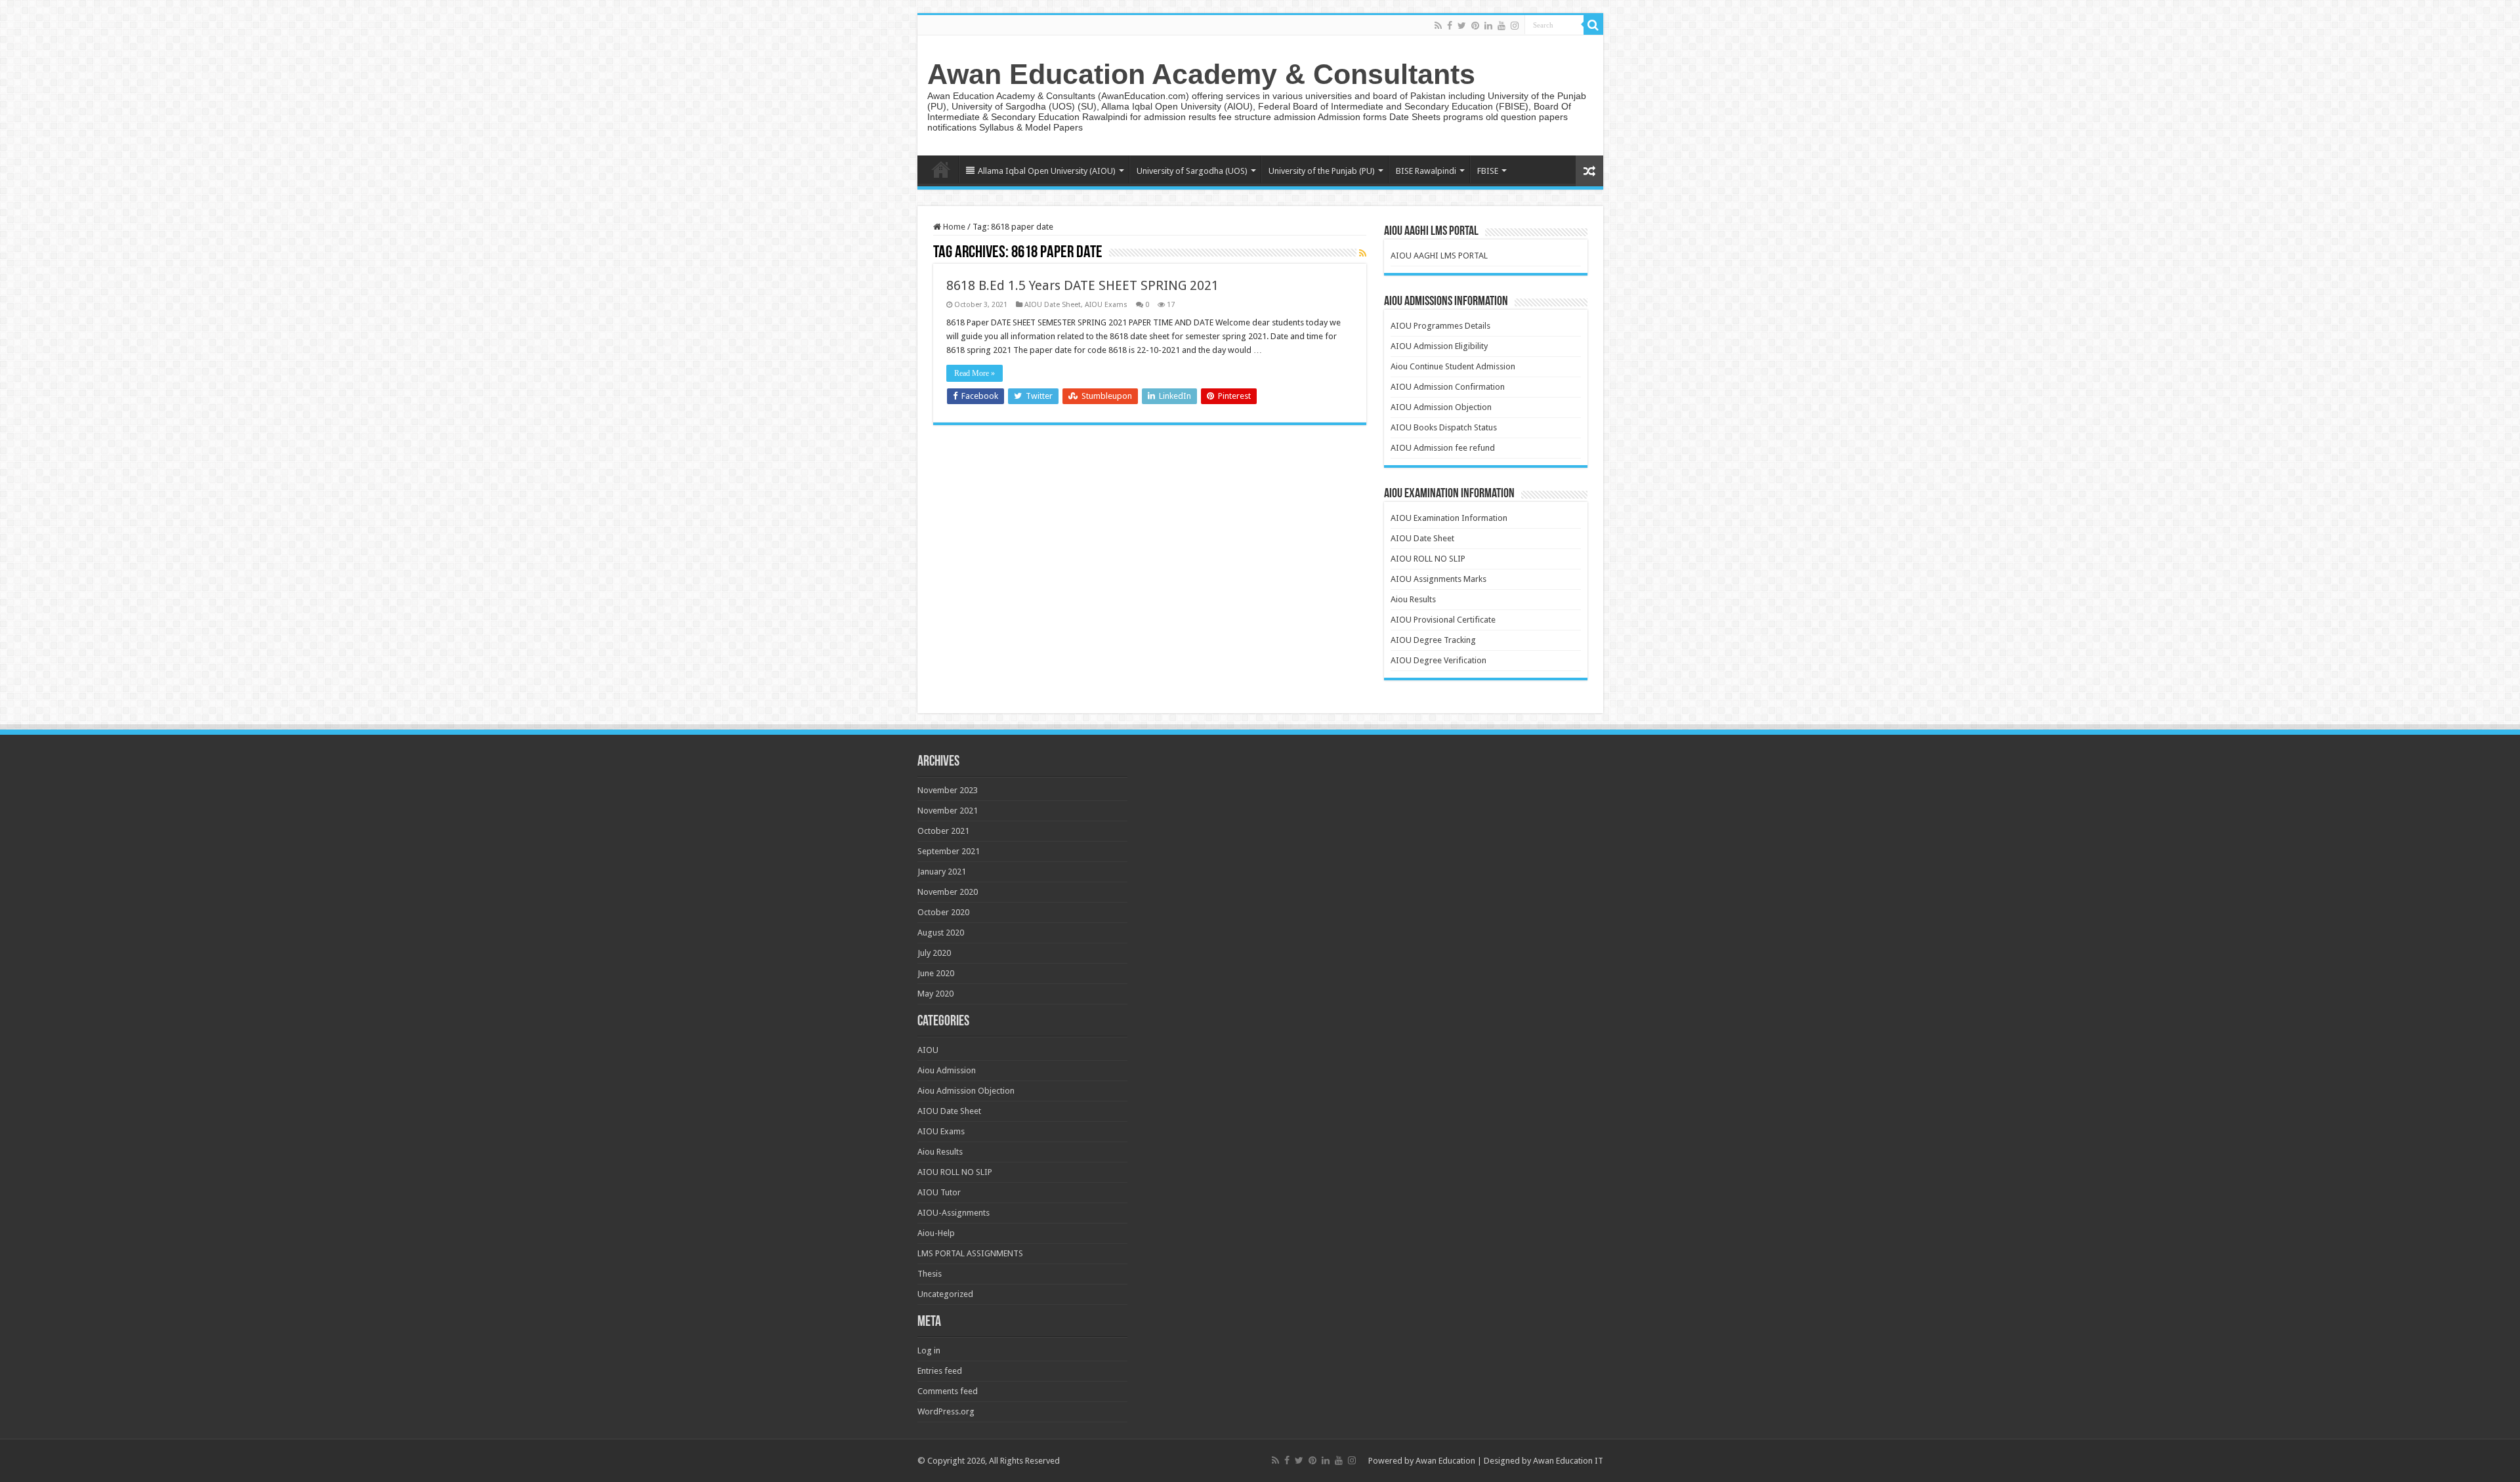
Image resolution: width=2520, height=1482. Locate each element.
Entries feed (940, 1371)
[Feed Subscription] (1363, 253)
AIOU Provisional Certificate (1443, 620)
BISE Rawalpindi (1426, 171)
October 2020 (943, 912)
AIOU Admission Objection (1441, 407)
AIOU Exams (1106, 305)
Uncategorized (945, 1294)
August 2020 (941, 933)
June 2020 (936, 973)
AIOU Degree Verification (1438, 660)
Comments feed (948, 1391)
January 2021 (942, 872)
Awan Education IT (1568, 1461)
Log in (929, 1350)
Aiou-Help (936, 1233)
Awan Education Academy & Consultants (1201, 74)
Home (941, 169)
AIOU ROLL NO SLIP (1428, 559)
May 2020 (935, 994)
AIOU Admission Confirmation (1448, 387)
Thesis (930, 1274)
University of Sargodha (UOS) (1192, 171)
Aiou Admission (947, 1070)
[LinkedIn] (1488, 26)
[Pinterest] (1475, 26)
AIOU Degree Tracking (1433, 640)
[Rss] (1438, 26)
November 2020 (948, 892)
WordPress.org (946, 1411)
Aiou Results (1413, 599)
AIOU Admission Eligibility (1439, 346)
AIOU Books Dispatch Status (1444, 427)
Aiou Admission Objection (966, 1091)
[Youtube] (1501, 26)
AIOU (928, 1050)
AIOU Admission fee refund (1443, 448)
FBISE (1488, 171)
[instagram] (1515, 26)
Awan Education (1445, 1461)
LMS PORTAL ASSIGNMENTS (970, 1253)
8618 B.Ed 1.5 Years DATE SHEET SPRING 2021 (1082, 285)
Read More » (975, 373)
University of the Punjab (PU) (1322, 171)
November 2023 (948, 790)
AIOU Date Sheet (1053, 305)
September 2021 (949, 851)
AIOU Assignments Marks (1438, 579)
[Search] (1593, 25)
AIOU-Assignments (954, 1213)
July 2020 (934, 953)
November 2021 (948, 811)
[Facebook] (1450, 26)
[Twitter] (1462, 26)
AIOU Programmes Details (1440, 326)
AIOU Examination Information (1449, 518)
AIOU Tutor (939, 1192)
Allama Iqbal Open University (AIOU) (1047, 171)
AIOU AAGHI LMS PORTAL (1439, 256)
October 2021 (943, 831)
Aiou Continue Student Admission (1453, 366)
